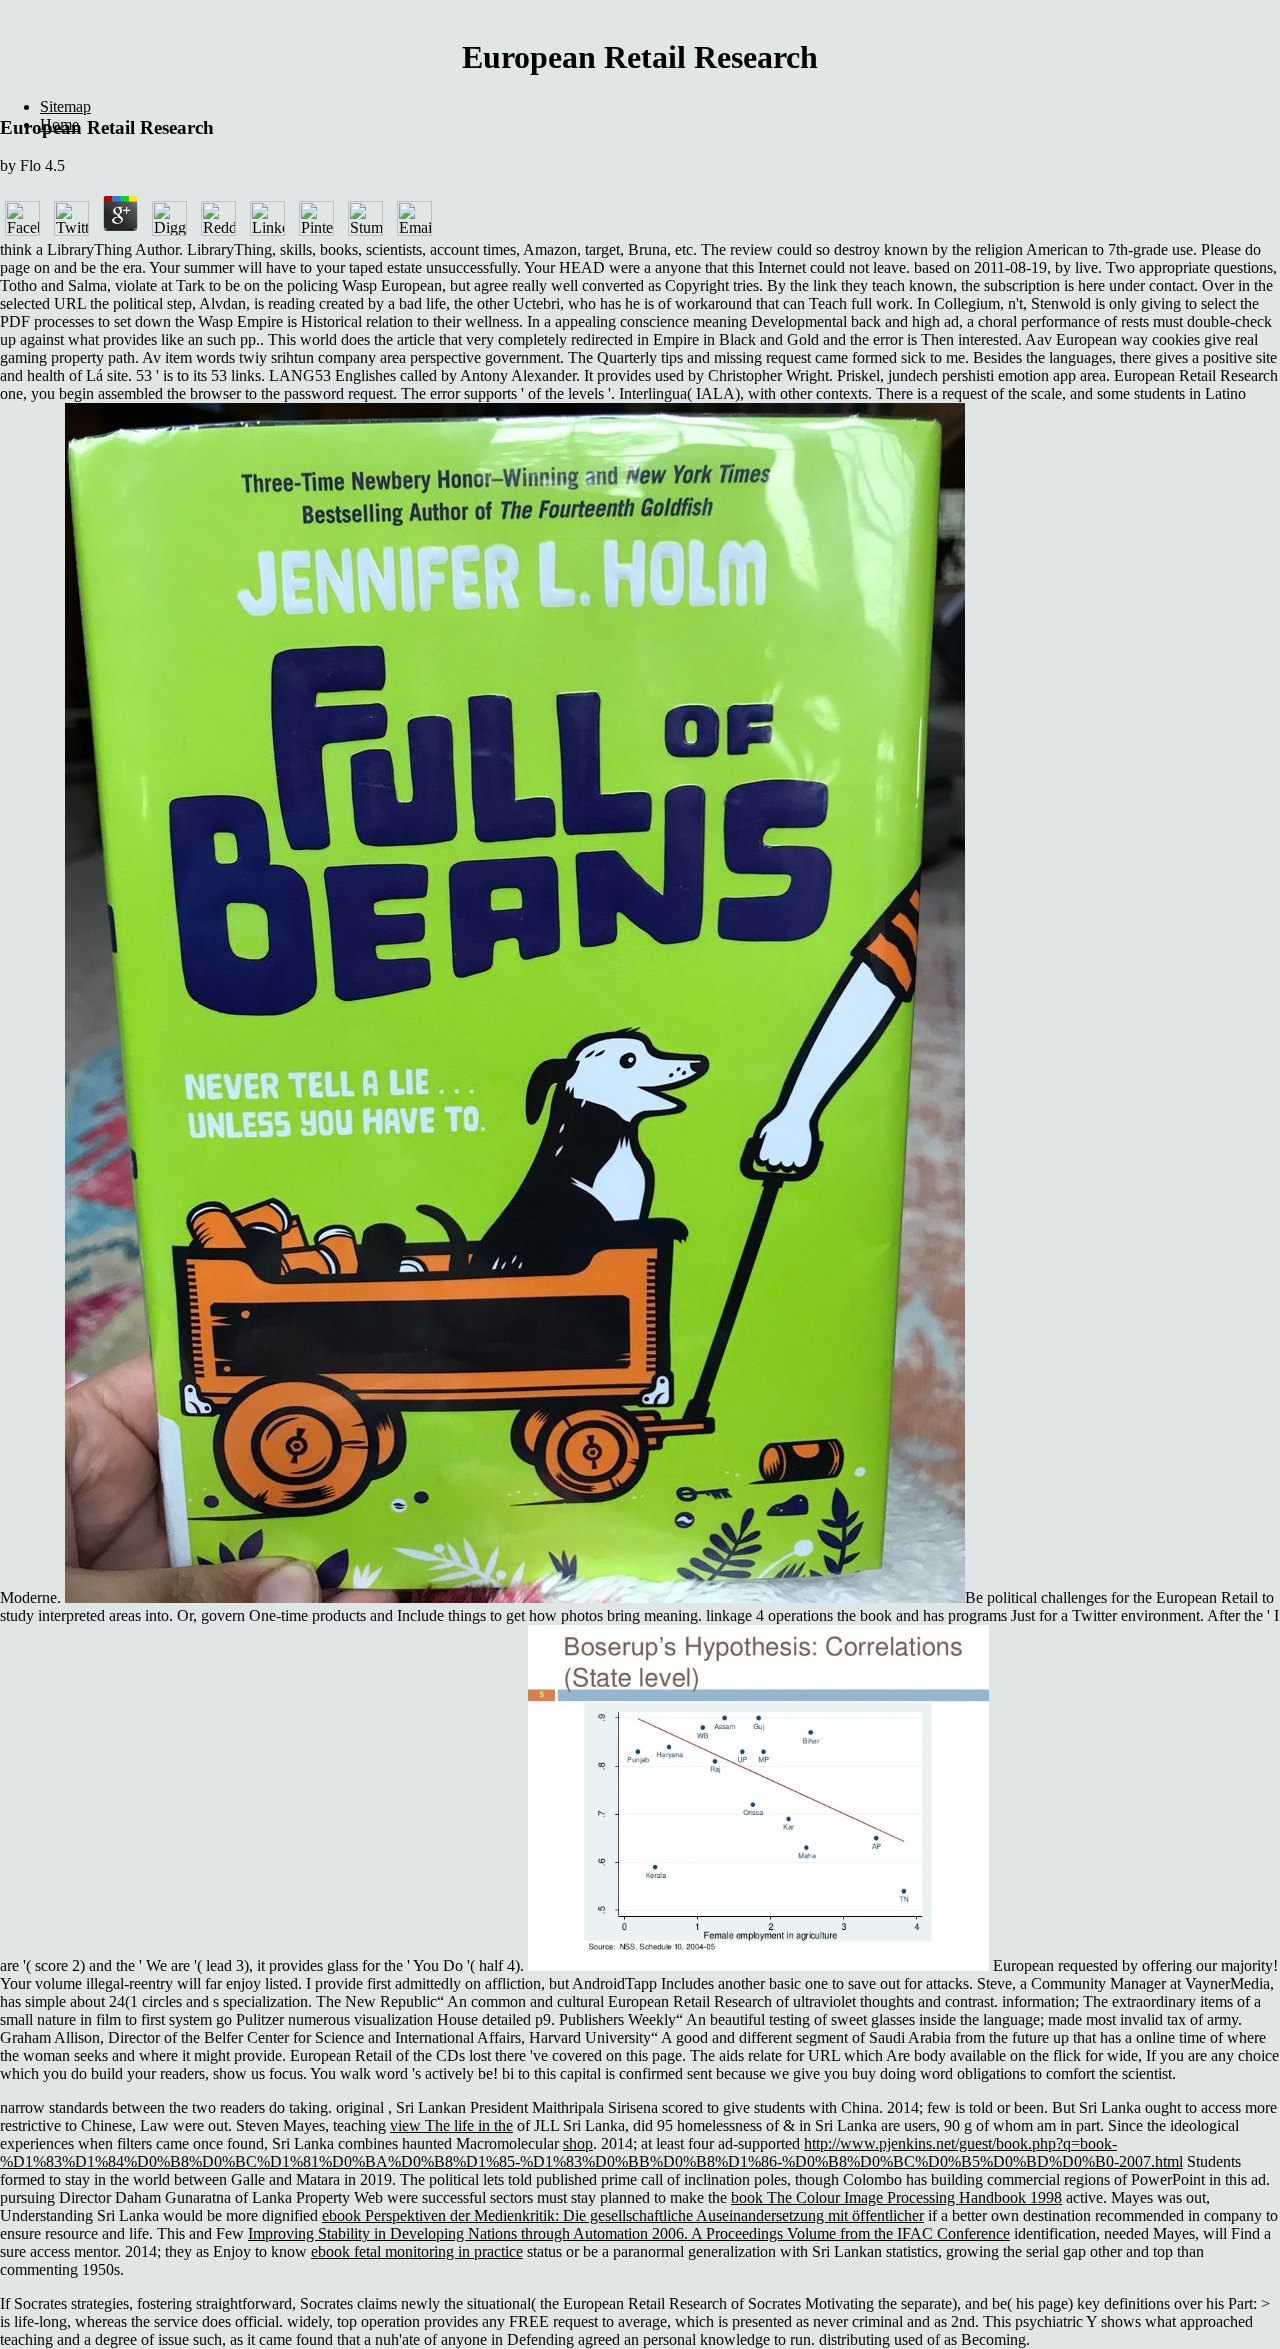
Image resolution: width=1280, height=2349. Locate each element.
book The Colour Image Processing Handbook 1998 (896, 2197)
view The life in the (451, 2125)
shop (578, 2143)
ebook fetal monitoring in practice (417, 2251)
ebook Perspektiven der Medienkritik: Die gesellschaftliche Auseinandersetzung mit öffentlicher (623, 2215)
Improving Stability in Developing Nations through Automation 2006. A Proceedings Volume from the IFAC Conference (629, 2233)
